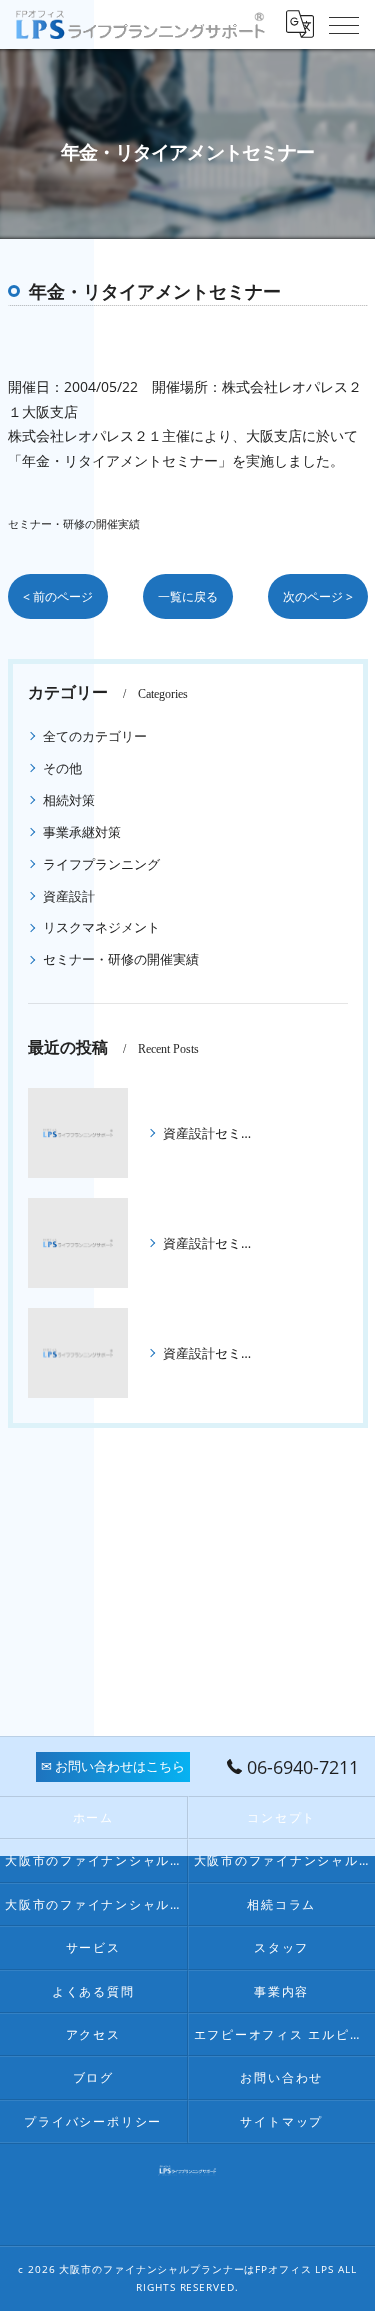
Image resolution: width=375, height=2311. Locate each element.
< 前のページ (58, 596)
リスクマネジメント (101, 927)
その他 (62, 768)
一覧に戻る (188, 596)
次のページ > (318, 596)
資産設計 (69, 896)
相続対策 (69, 800)
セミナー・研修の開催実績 (74, 523)
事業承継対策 (82, 832)
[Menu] (344, 24)
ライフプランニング (101, 864)
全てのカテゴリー (95, 736)
